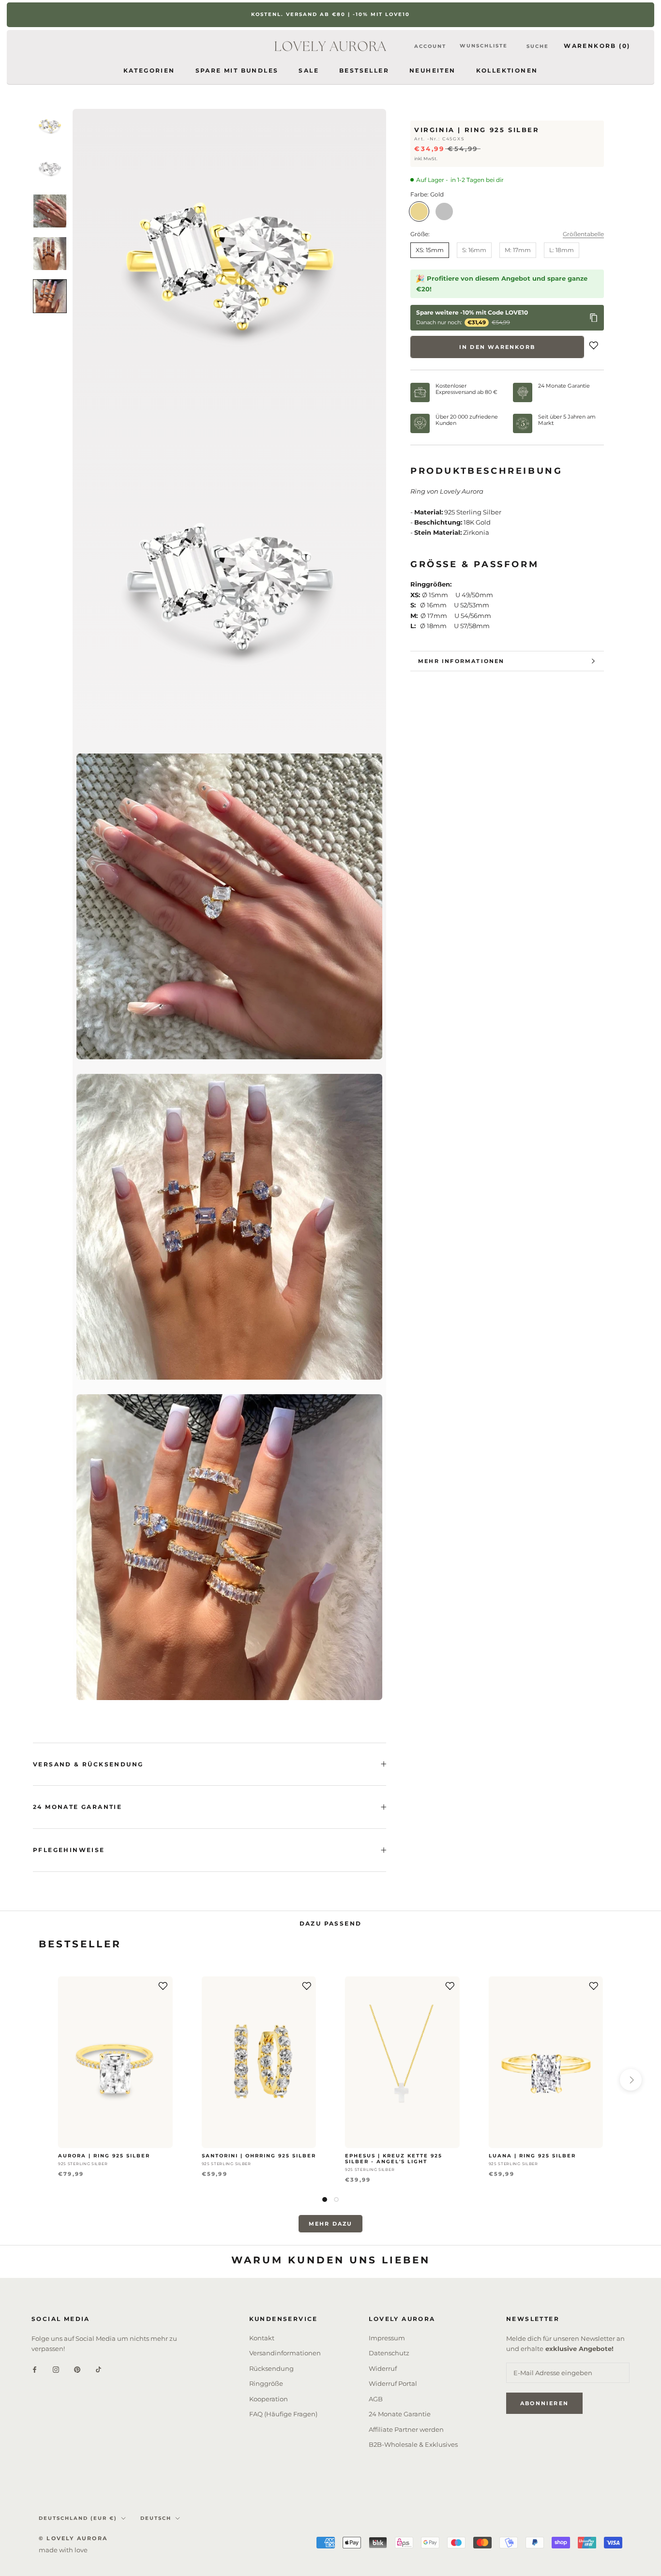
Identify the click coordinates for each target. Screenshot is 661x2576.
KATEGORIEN (149, 70)
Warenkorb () (597, 46)
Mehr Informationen (461, 661)
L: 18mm (562, 250)
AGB (376, 2399)
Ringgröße (266, 2383)
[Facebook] (35, 2369)
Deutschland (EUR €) (78, 2518)
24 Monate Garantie (77, 1807)
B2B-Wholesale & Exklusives (413, 2444)
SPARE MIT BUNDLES (237, 70)
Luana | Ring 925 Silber (532, 2156)
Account (430, 46)
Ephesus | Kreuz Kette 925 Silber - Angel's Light (394, 2159)
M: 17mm (518, 250)
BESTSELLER (364, 70)
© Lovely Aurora (73, 2538)
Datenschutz (389, 2353)
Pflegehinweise (69, 1850)
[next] (631, 2080)
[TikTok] (98, 2369)
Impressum (387, 2338)
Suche (538, 46)
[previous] (30, 2080)
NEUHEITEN (433, 70)
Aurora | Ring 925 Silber (104, 2156)
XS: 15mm (430, 250)
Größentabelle (583, 234)
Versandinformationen (285, 2353)
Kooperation (269, 2399)
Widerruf (383, 2368)
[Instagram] (56, 2369)
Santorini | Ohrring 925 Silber (259, 2156)
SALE (309, 70)
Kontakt (262, 2338)
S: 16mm (474, 250)
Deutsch (156, 2518)
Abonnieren (544, 2403)
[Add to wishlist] (594, 347)
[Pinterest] (77, 2369)
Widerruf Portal (393, 2383)
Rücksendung (271, 2368)
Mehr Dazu (331, 2224)
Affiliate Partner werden (406, 2429)
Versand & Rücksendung (88, 1764)
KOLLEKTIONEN (507, 70)
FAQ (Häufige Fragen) (283, 2414)
